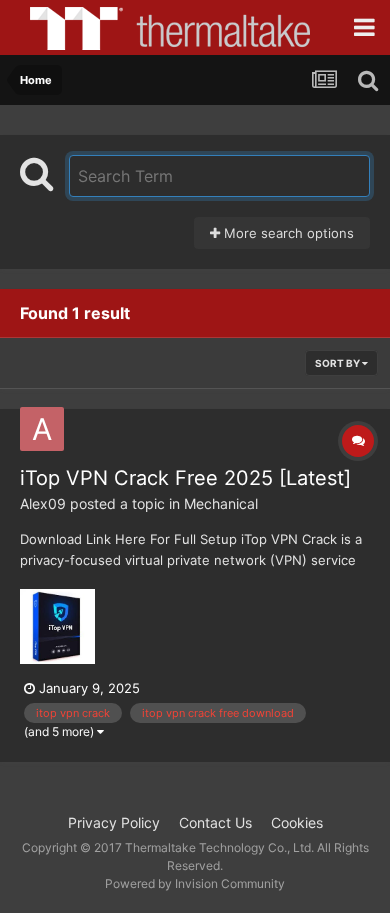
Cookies (297, 822)
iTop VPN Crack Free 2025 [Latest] (185, 478)
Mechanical (221, 503)
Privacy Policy (114, 822)
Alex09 (43, 503)
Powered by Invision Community (195, 883)
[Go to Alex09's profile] (42, 429)
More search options (287, 233)
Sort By (338, 363)
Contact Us (215, 822)
